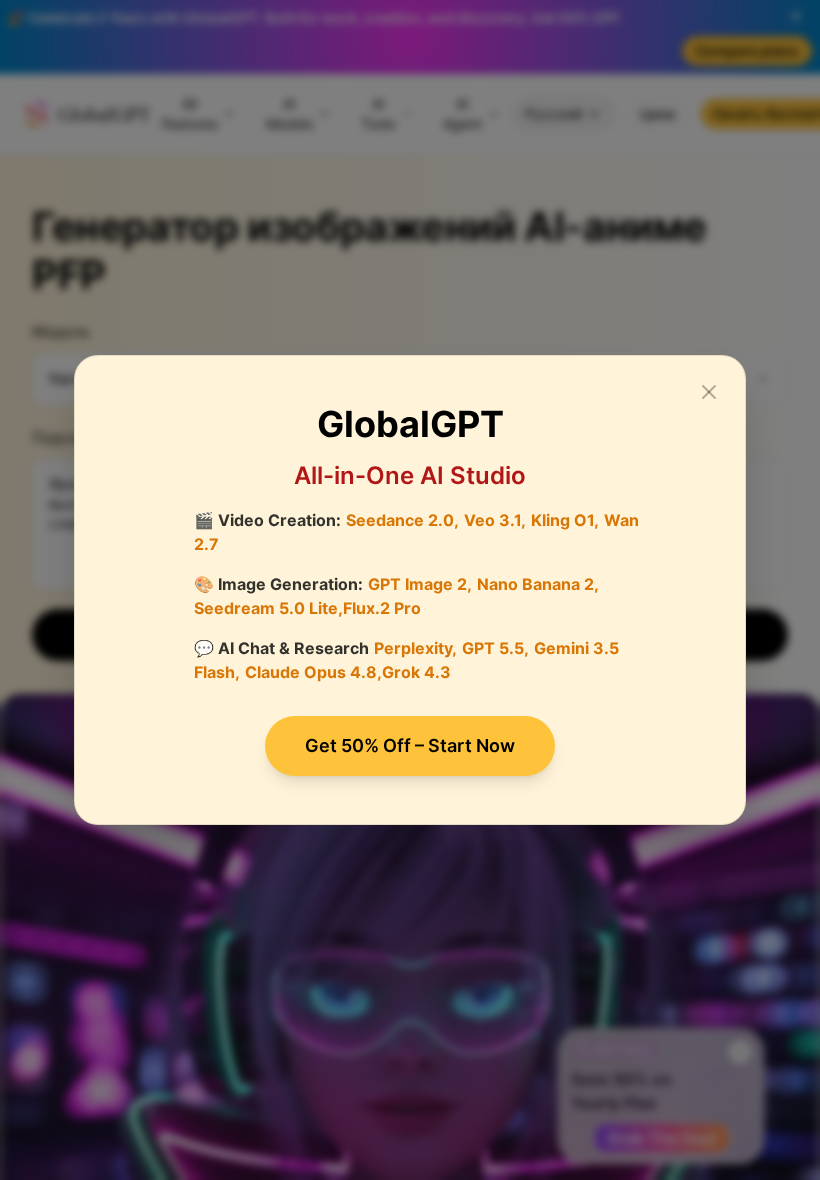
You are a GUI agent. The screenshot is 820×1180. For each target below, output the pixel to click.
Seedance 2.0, (402, 520)
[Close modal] (709, 392)
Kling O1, (565, 520)
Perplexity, (415, 648)
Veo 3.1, (495, 520)
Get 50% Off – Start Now (410, 745)
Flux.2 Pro (382, 608)
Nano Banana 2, (538, 584)
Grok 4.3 (416, 672)
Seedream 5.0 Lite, (268, 608)
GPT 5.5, (495, 648)
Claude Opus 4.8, (313, 672)
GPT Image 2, (420, 584)
